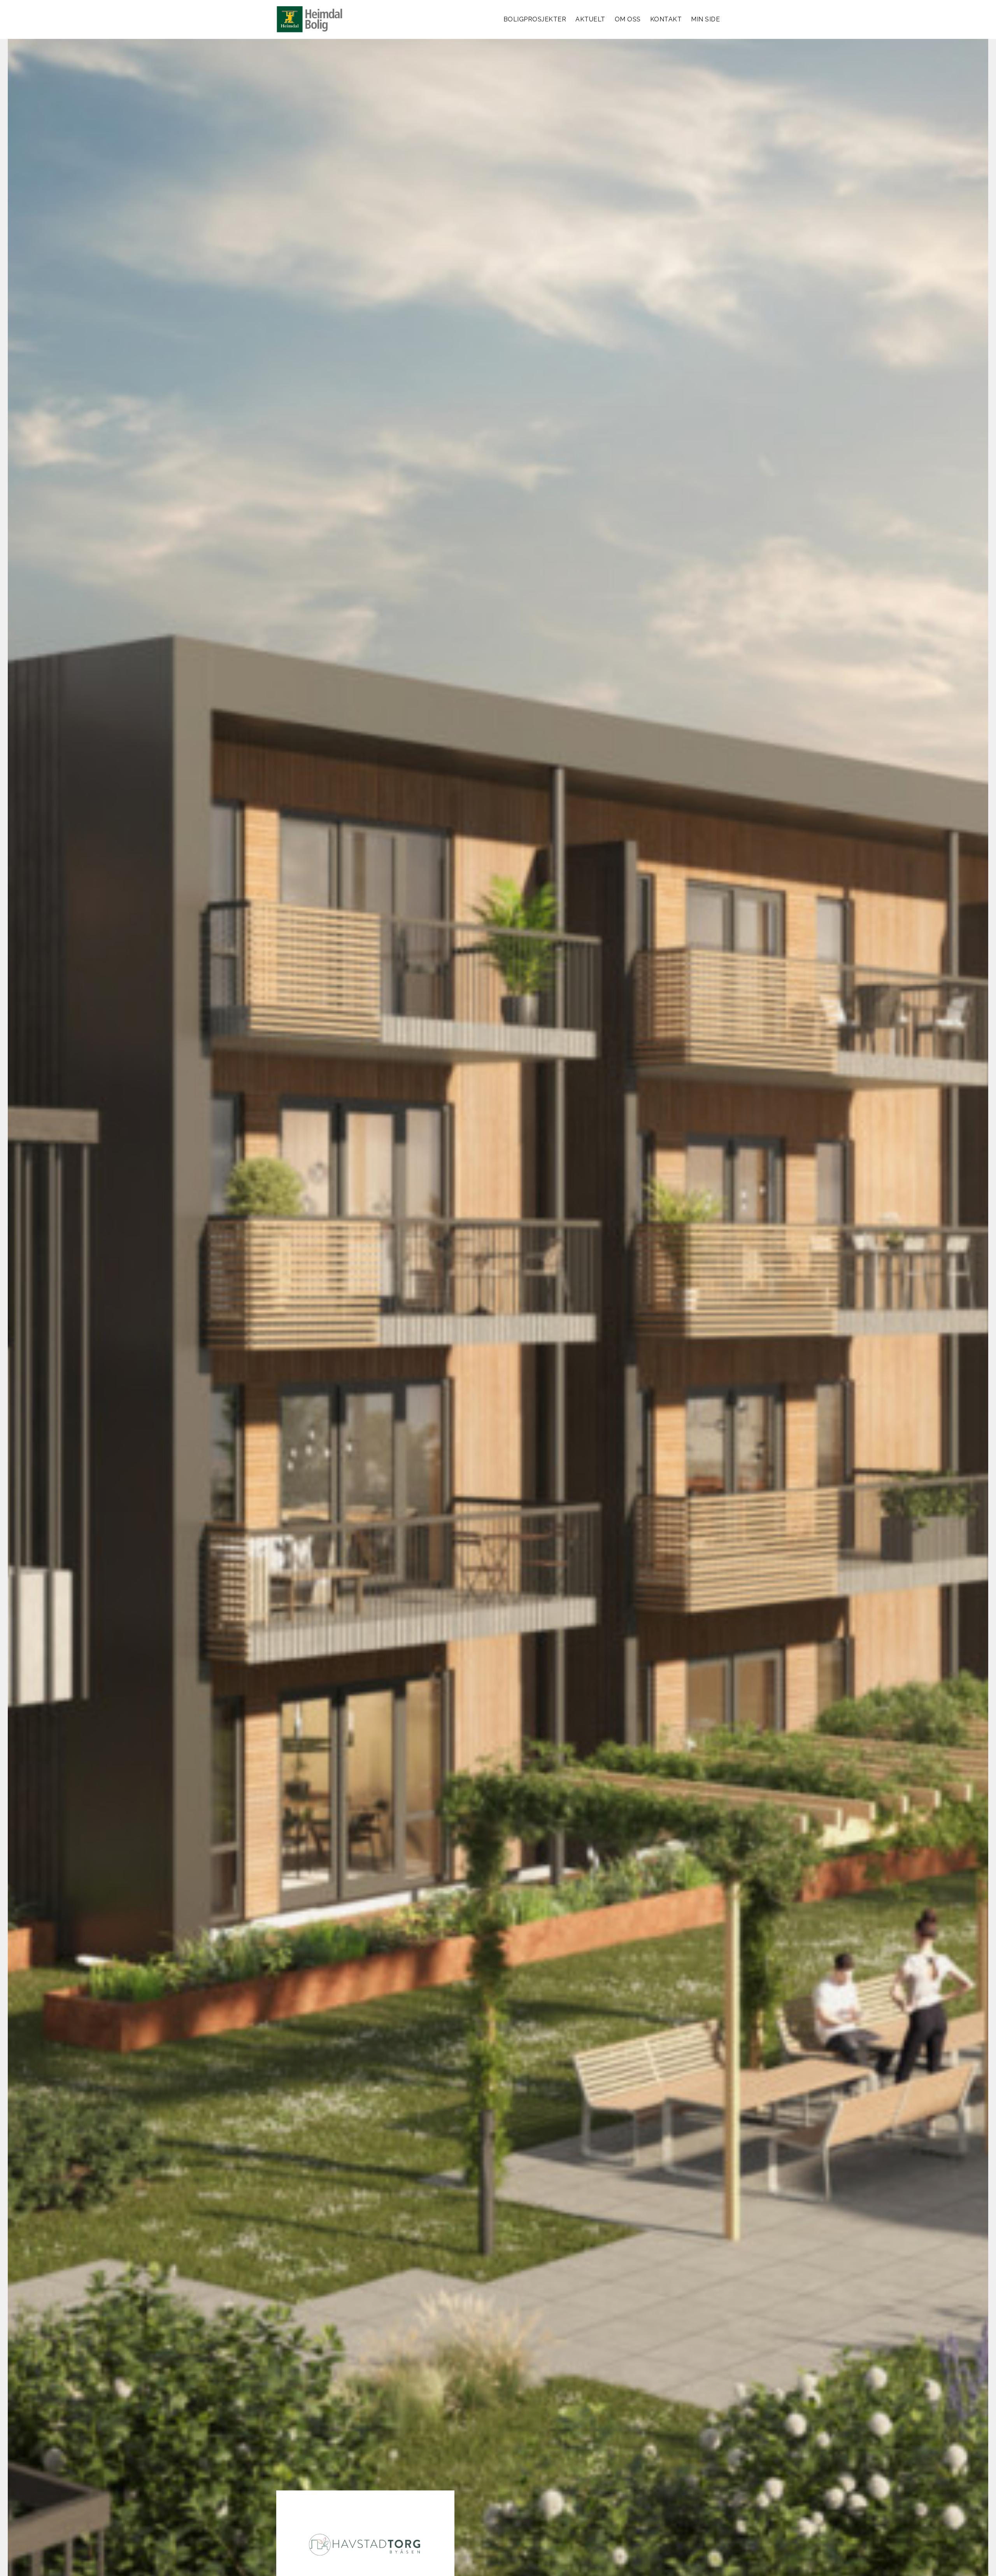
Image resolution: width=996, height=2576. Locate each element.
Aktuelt (590, 19)
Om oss (628, 19)
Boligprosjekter (535, 19)
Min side (705, 19)
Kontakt (666, 19)
